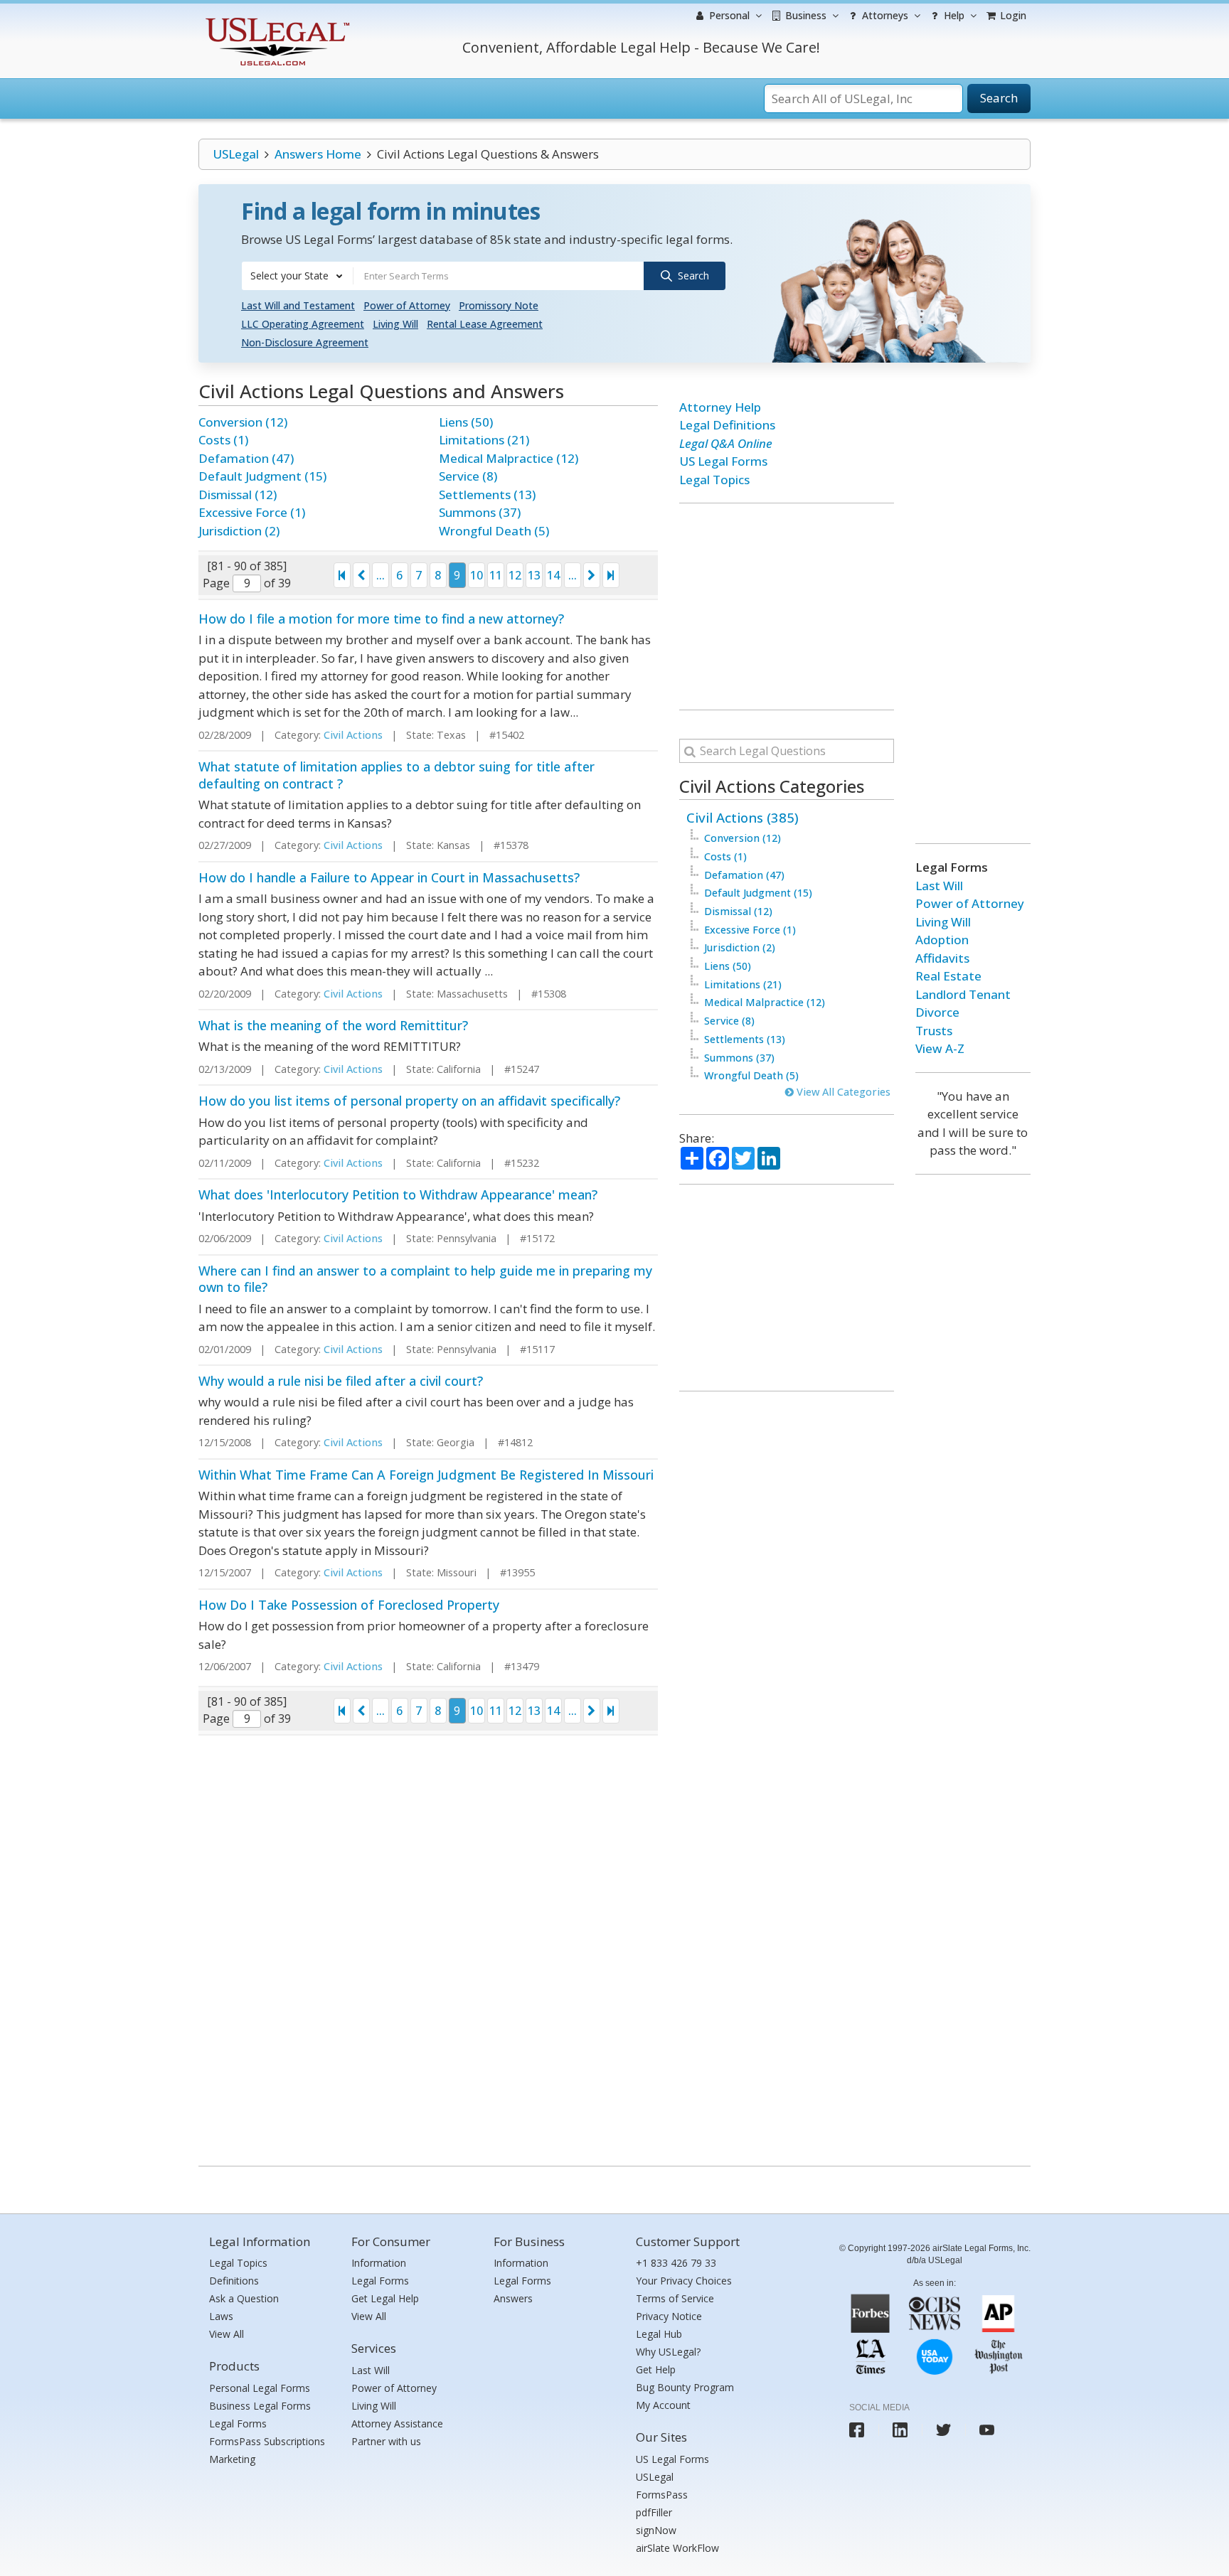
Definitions (234, 2281)
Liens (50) (466, 422)
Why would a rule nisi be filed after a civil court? (341, 1381)
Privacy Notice (669, 2316)
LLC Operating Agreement (303, 324)
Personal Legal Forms (260, 2388)
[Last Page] (611, 575)
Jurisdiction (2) (239, 531)
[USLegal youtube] (987, 2430)
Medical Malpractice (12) (509, 458)
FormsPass (662, 2495)
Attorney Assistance (397, 2423)
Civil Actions (353, 735)
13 (534, 575)
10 (477, 575)
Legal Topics (714, 480)
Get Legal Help (385, 2298)
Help (953, 15)
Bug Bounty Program (685, 2387)
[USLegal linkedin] (900, 2430)
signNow (656, 2530)
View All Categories (842, 1092)
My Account (663, 2405)
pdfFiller (654, 2512)
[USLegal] (276, 20)
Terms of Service (675, 2298)
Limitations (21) (484, 440)
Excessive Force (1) (252, 512)
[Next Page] (592, 575)
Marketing (232, 2459)
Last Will (939, 886)
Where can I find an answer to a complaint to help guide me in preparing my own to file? (425, 1279)
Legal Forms (238, 2423)
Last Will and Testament (298, 305)
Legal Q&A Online (726, 443)
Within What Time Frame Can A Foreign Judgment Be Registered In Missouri (426, 1475)
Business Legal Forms (260, 2406)
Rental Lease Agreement (485, 324)
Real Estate (948, 976)
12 (515, 575)
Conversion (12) (243, 422)
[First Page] (342, 575)
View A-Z (940, 1048)
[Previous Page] (361, 575)
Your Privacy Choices (684, 2281)
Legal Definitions (727, 425)
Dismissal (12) (238, 495)
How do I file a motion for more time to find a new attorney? (381, 619)
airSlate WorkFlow (677, 2548)
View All (227, 2334)
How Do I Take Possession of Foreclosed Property (349, 1605)
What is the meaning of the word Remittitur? (333, 1025)
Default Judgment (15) (262, 476)
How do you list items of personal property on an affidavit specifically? (409, 1101)
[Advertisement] (787, 606)
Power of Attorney (407, 305)
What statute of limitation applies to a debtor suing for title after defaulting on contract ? (397, 775)
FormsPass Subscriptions (267, 2441)
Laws (221, 2316)
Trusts (934, 1031)
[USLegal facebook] (857, 2430)
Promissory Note (499, 305)
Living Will (395, 324)
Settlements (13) (487, 495)
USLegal (236, 154)
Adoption (942, 940)
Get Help (656, 2369)
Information (379, 2263)
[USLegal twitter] (943, 2430)
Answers (513, 2298)
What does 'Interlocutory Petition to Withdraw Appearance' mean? (398, 1195)
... (381, 575)
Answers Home (318, 154)
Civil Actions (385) (743, 817)
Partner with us (386, 2441)
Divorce (937, 1012)
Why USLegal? (668, 2352)
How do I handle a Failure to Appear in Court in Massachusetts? (389, 877)
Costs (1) (223, 440)
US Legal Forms (723, 461)
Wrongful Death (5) (494, 531)
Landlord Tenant (963, 994)
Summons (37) (480, 512)
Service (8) (468, 476)
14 (553, 575)
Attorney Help (720, 407)
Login (1012, 15)
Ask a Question (244, 2298)
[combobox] (297, 276)
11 (496, 575)
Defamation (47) (246, 458)
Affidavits (942, 958)
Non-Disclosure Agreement (305, 342)
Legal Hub (659, 2334)
